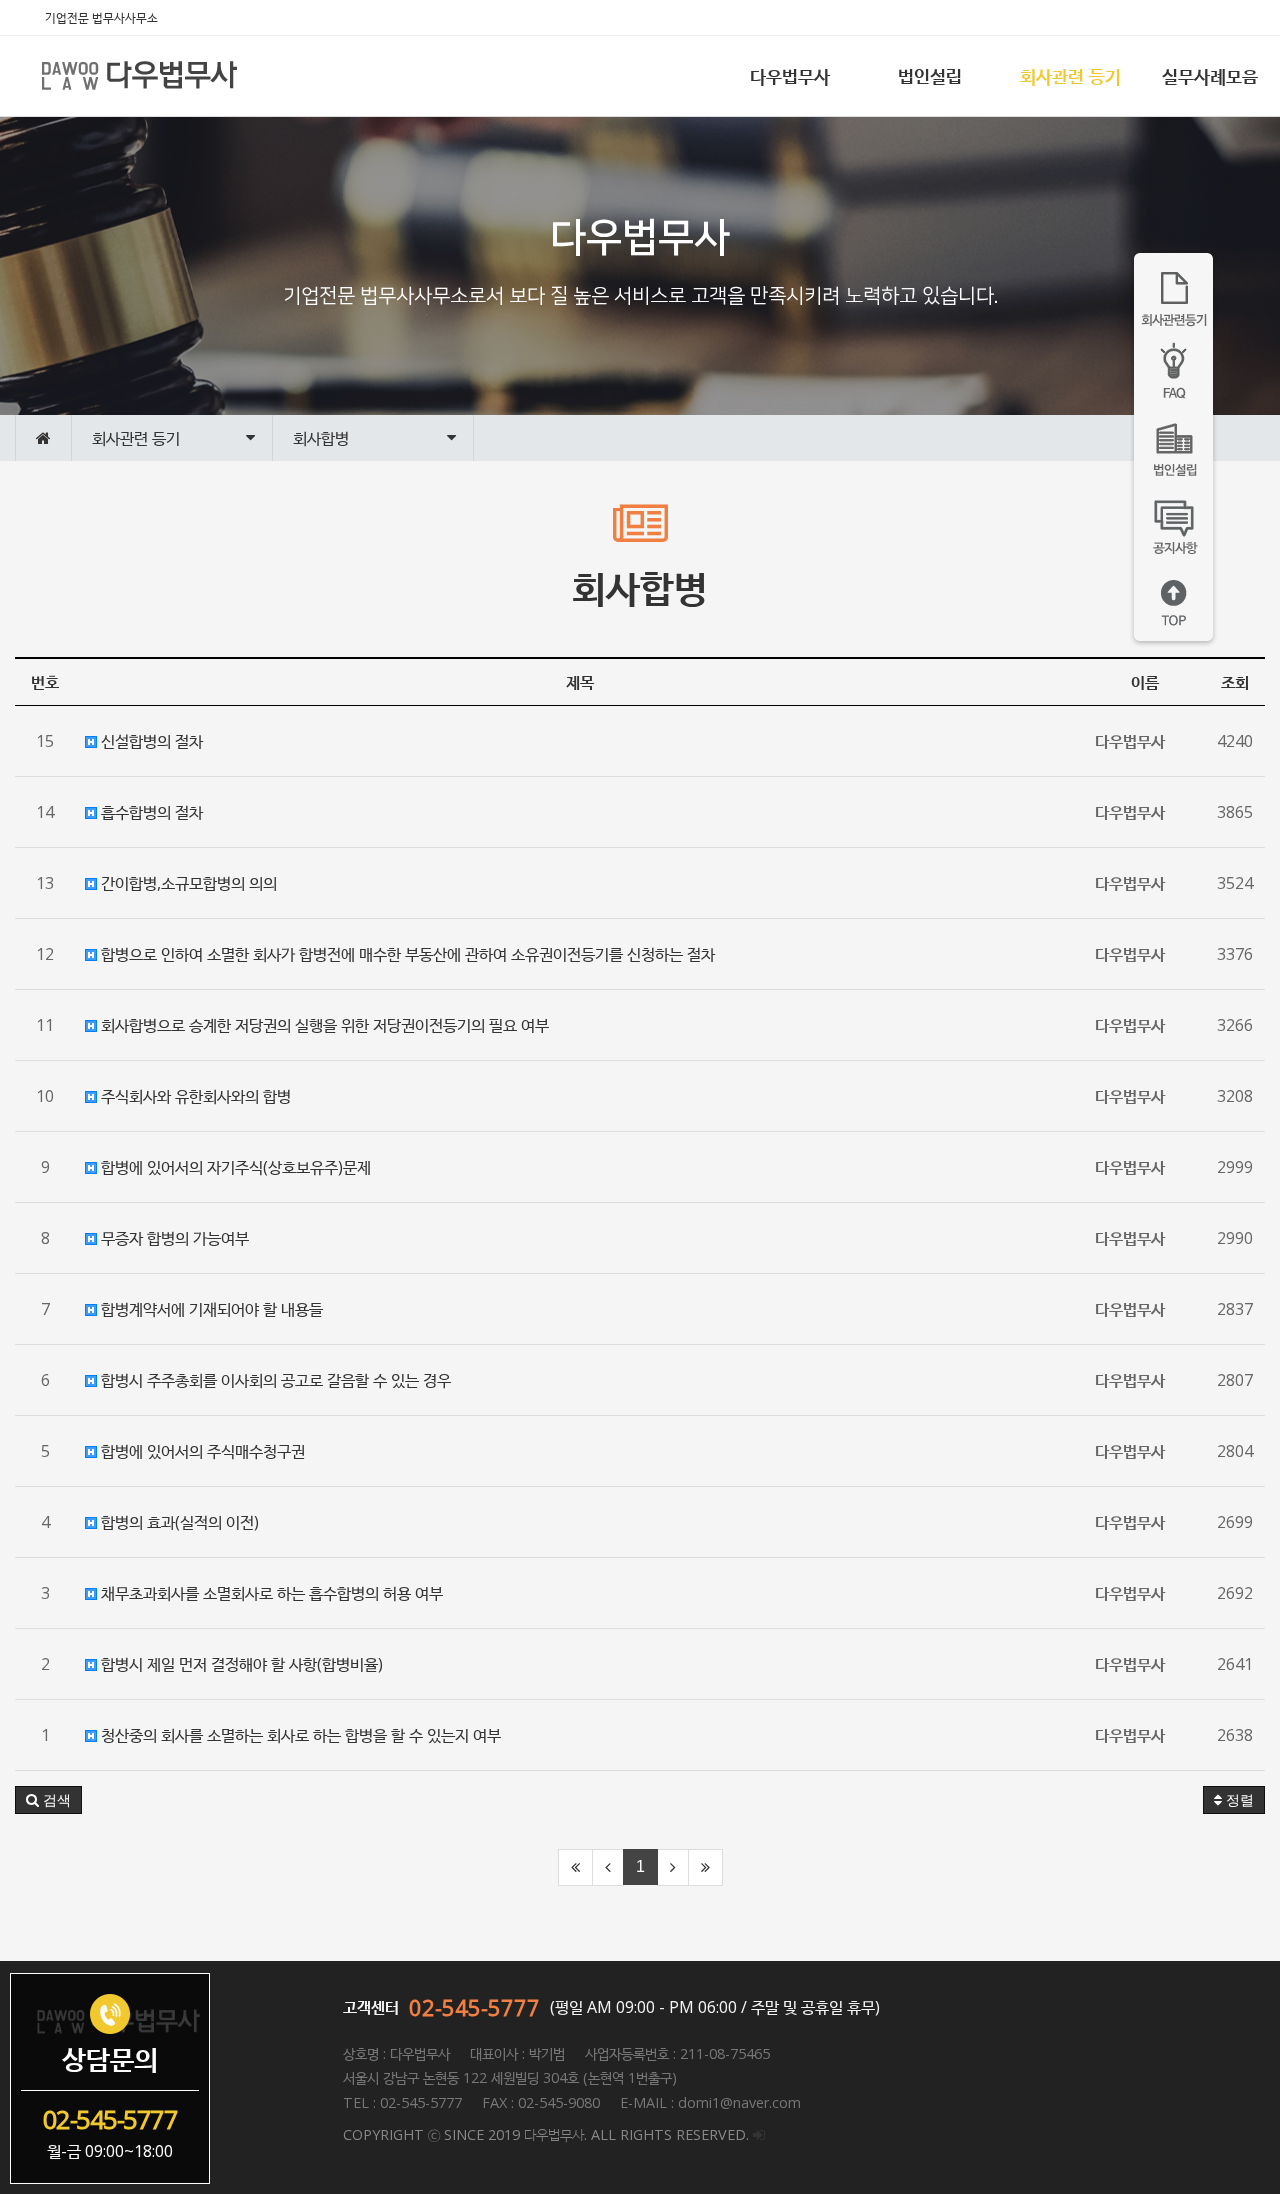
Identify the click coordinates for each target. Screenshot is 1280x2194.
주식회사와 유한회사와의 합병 (194, 1096)
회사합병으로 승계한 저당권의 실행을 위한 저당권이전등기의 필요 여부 (323, 1025)
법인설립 (930, 76)
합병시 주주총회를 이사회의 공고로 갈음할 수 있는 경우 (274, 1380)
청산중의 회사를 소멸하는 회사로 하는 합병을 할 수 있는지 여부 (299, 1735)
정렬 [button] (1238, 1800)
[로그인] (759, 2134)
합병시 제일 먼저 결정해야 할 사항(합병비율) (240, 1664)
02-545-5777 (474, 2007)
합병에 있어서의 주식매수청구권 (201, 1451)
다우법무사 (790, 76)
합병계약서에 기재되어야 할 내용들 (210, 1309)
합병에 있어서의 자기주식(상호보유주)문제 (234, 1167)
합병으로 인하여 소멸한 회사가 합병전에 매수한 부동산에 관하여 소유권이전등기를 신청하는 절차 (406, 954)
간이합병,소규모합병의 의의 (187, 883)
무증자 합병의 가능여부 (173, 1238)
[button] (48, 1800)
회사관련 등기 (1070, 76)
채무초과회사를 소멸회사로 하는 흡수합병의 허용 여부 (270, 1593)
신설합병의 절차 (150, 741)
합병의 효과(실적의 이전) (178, 1522)
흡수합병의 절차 (150, 812)
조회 (1235, 682)
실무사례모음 (1210, 76)
